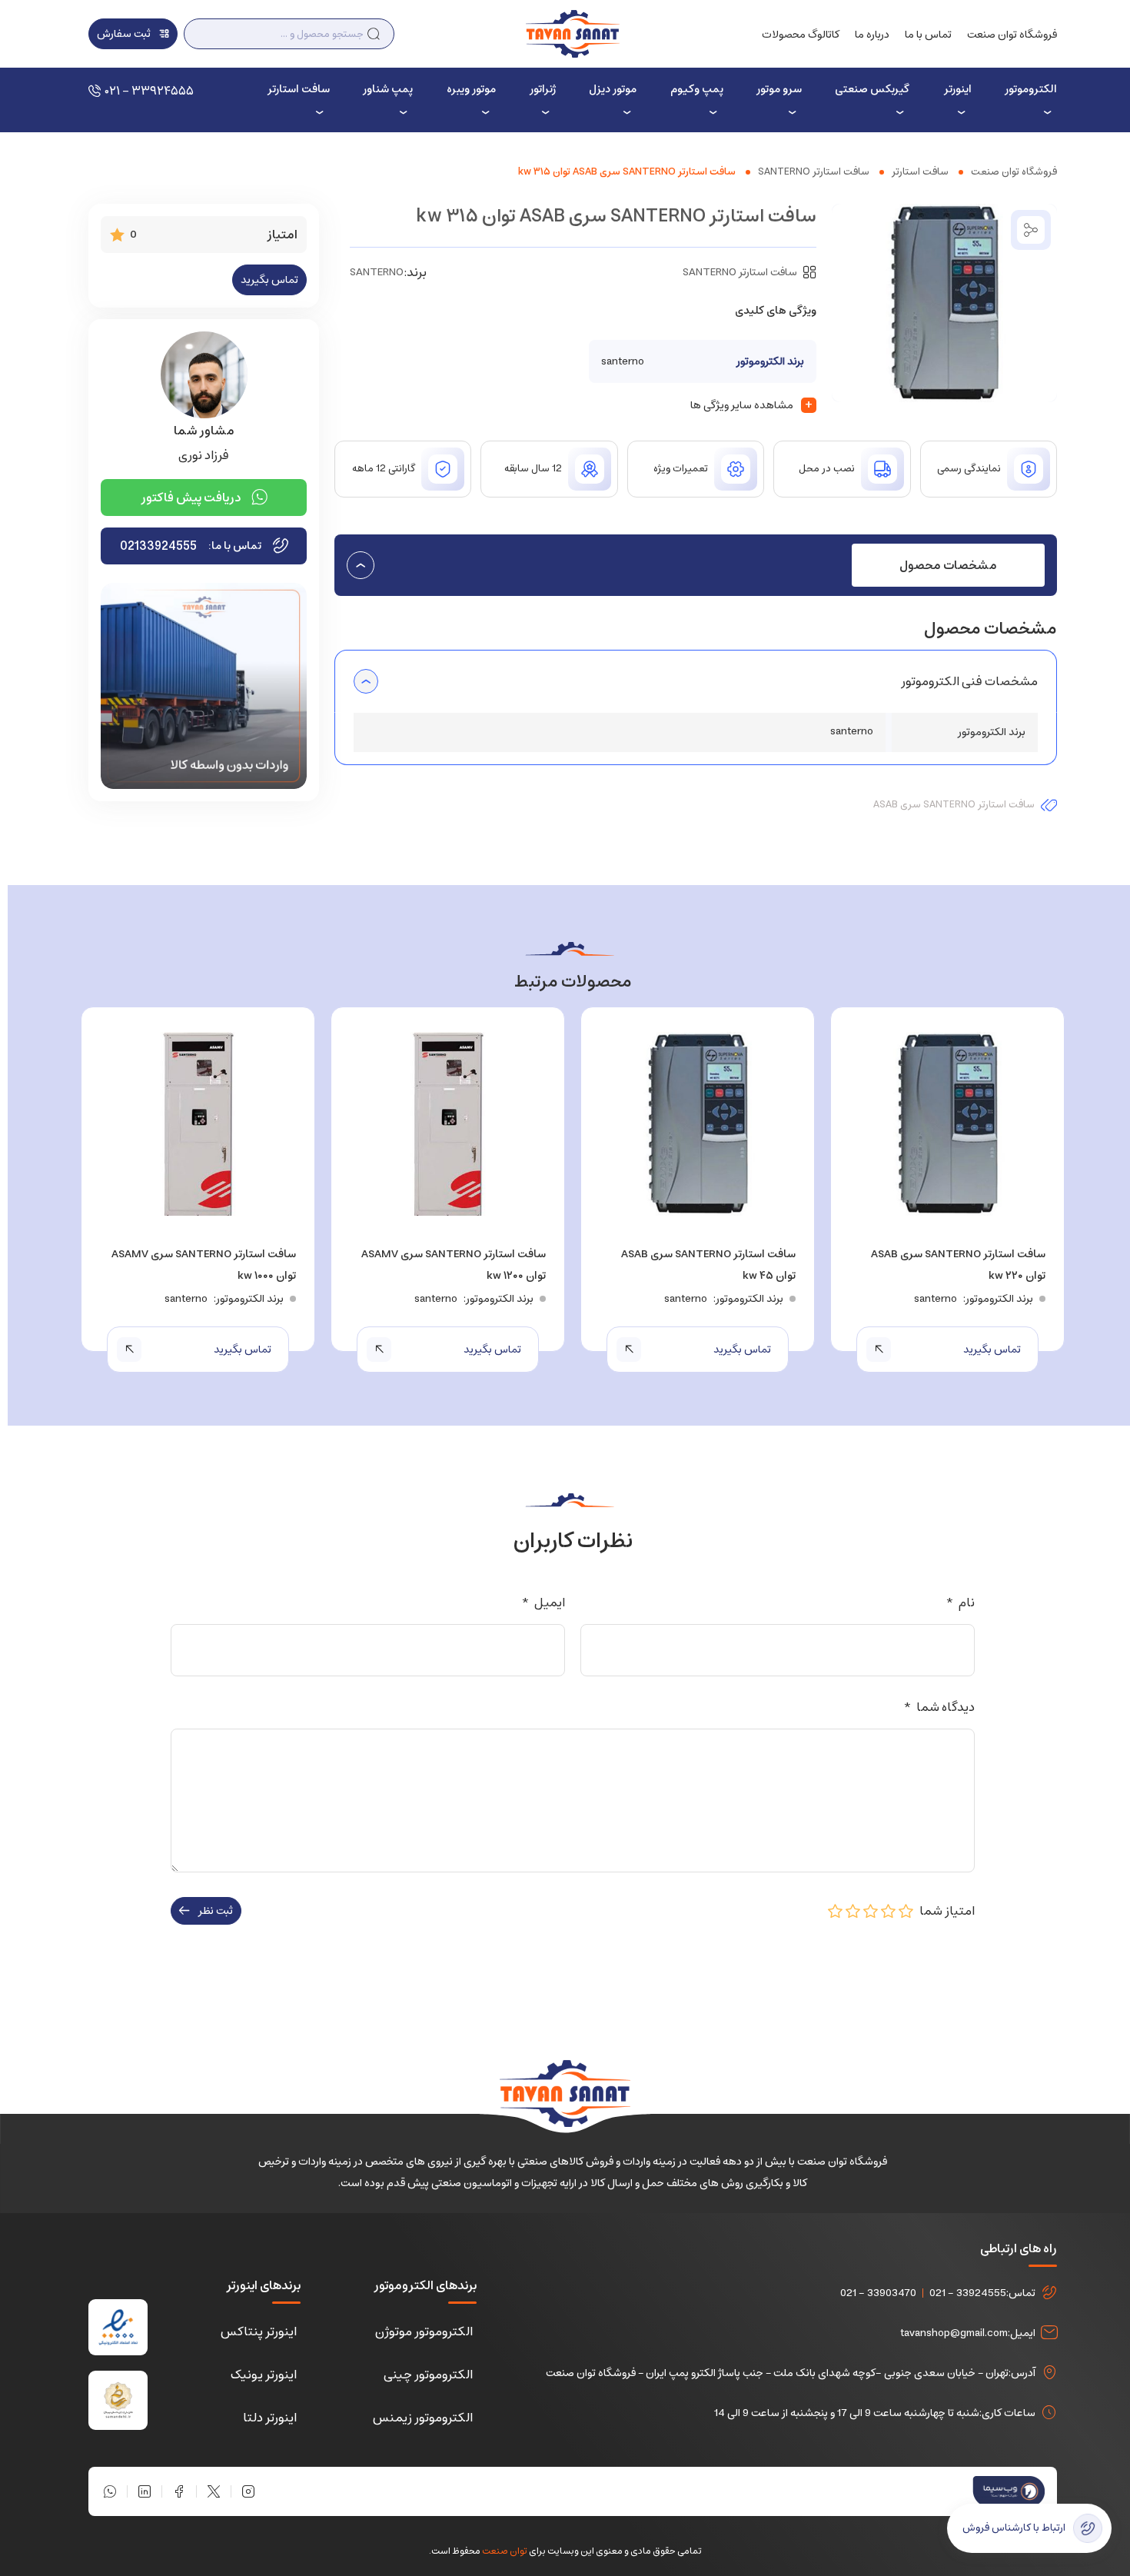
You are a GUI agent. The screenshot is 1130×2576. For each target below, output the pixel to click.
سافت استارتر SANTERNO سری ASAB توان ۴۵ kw (708, 1265)
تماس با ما (928, 35)
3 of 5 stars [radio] (871, 1911)
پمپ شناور (388, 89)
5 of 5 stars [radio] (836, 1911)
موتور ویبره (471, 89)
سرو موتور (779, 89)
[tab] (948, 565)
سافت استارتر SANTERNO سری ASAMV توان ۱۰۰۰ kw (204, 1265)
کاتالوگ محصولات (801, 35)
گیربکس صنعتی (872, 89)
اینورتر (957, 89)
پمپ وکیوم (696, 89)
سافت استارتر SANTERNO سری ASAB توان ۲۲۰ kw (958, 1265)
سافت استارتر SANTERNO (814, 172)
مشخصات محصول (948, 565)
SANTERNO (377, 272)
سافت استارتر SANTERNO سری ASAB (954, 805)
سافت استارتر (298, 89)
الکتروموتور (1031, 89)
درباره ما (872, 35)
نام (960, 1603)
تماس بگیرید (269, 280)
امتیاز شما (944, 1911)
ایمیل (543, 1603)
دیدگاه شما (939, 1707)
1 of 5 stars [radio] (906, 1911)
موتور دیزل (613, 89)
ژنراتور (543, 89)
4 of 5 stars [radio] (853, 1911)
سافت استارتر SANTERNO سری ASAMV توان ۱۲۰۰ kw (454, 1265)
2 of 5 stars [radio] (889, 1911)
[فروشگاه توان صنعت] (572, 33)
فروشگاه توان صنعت (1012, 35)
